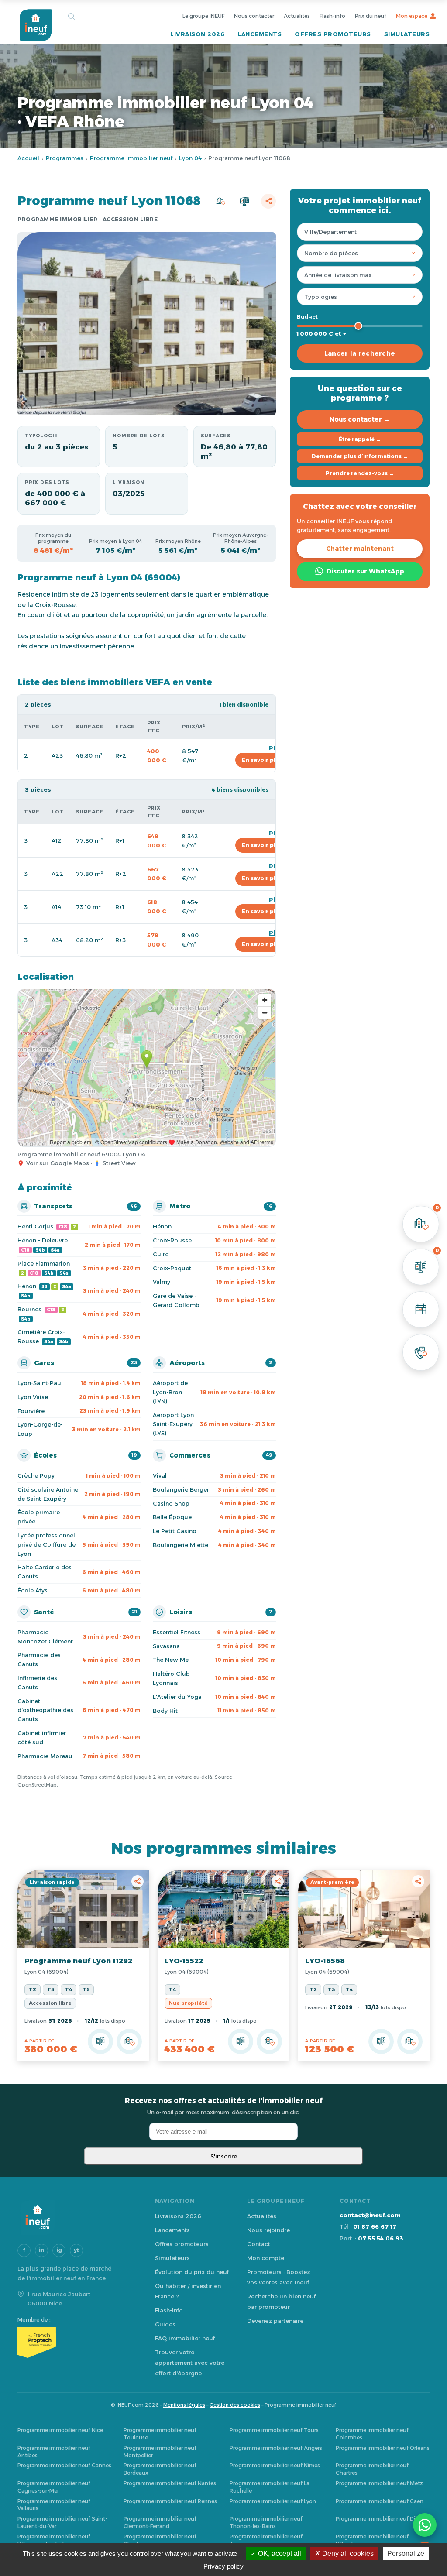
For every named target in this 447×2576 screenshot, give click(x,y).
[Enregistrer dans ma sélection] (220, 201)
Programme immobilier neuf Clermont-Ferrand (160, 2522)
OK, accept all (279, 2554)
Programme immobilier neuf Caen (380, 2501)
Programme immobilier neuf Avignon (266, 2540)
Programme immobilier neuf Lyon (273, 2501)
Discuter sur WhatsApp (365, 571)
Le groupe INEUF (203, 16)
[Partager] (268, 201)
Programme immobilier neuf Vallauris (54, 2505)
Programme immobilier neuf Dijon (380, 2519)
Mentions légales (184, 2405)
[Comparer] (244, 201)
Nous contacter (254, 16)
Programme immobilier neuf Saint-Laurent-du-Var (62, 2522)
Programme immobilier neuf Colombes (372, 2434)
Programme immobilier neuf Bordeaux (160, 2469)
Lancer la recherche (360, 353)
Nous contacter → (360, 419)
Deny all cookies (347, 2554)
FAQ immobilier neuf (185, 2338)
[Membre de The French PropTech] (77, 2343)
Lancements (260, 34)
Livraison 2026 (197, 34)
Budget (307, 317)
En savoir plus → (265, 760)
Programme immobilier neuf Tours (274, 2430)
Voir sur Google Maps (58, 1163)
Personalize (406, 2554)
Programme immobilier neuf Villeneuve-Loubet (54, 2540)
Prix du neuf (371, 16)
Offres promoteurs (333, 34)
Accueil (28, 158)
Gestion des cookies (235, 2405)
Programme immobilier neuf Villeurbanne (372, 2540)
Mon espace (412, 16)
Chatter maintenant (360, 549)
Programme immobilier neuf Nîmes (275, 2465)
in (42, 2250)
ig (59, 2250)
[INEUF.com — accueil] (36, 25)
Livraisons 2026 (178, 2216)
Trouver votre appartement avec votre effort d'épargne (190, 2363)
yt (76, 2250)
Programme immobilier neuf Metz (379, 2483)
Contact (259, 2244)
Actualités (297, 16)
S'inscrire (224, 2156)
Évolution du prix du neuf (192, 2272)
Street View (119, 1163)
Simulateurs (407, 34)
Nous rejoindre (268, 2230)
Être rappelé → (360, 439)
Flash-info (332, 16)
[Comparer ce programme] (100, 2041)
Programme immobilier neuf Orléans (383, 2448)
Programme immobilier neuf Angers (276, 2448)
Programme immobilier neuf (131, 158)
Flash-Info (169, 2310)
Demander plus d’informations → (360, 456)
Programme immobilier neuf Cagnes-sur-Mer (54, 2487)
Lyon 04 (190, 158)
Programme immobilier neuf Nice (60, 2430)
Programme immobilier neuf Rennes (170, 2501)
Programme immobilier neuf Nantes (170, 2483)
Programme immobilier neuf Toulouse (160, 2434)
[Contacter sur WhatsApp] (425, 2525)
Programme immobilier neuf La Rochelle (270, 2487)
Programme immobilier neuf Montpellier (160, 2452)
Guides (165, 2324)
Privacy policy (223, 2566)
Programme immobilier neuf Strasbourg (160, 2540)
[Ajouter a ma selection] (129, 2041)
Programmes (65, 158)
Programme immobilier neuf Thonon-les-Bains (266, 2522)
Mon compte (266, 2258)
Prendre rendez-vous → (360, 473)
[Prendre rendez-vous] (421, 1310)
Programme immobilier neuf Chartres (372, 2469)
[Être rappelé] (421, 1352)
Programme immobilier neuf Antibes (54, 2452)
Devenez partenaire (275, 2321)
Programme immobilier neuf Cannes (64, 2465)
